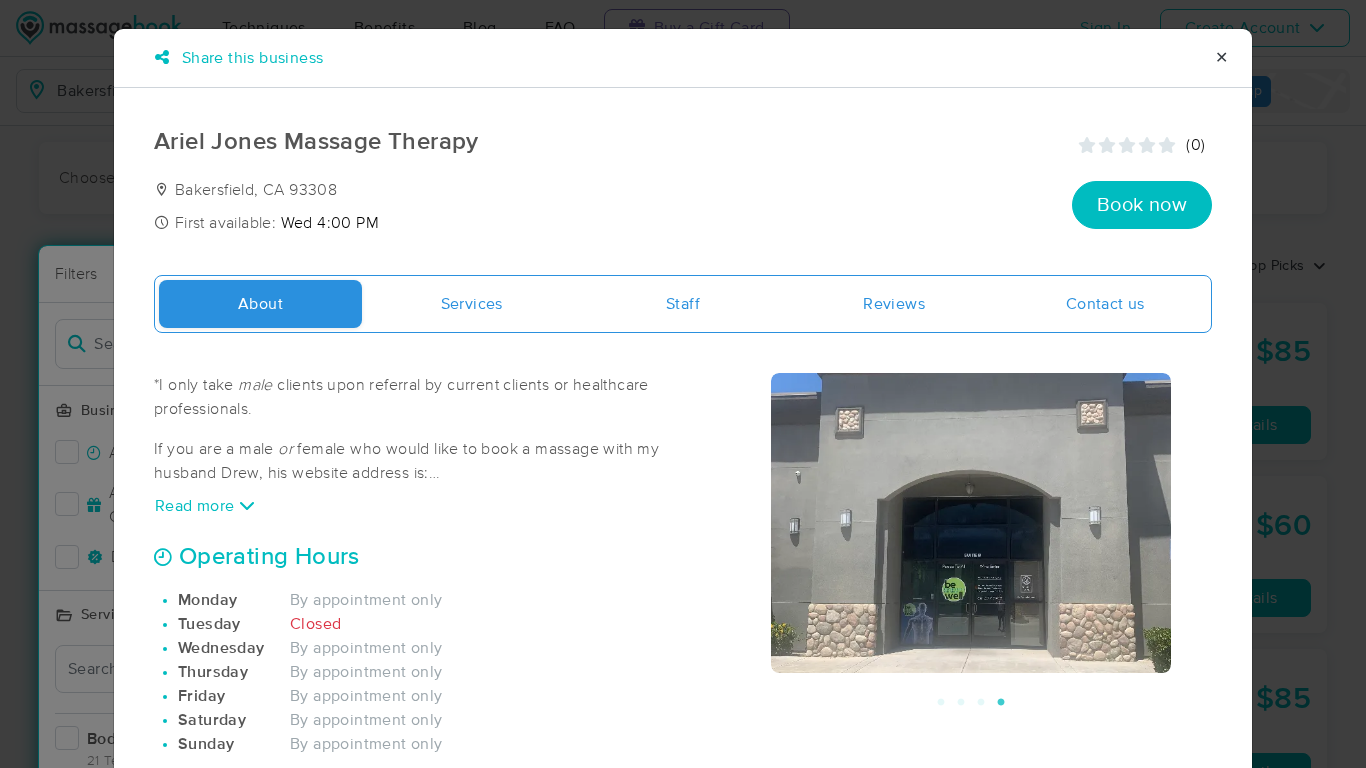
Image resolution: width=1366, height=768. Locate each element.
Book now (1142, 205)
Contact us (1105, 304)
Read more (197, 506)
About (260, 304)
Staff (683, 304)
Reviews (894, 304)
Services (472, 304)
